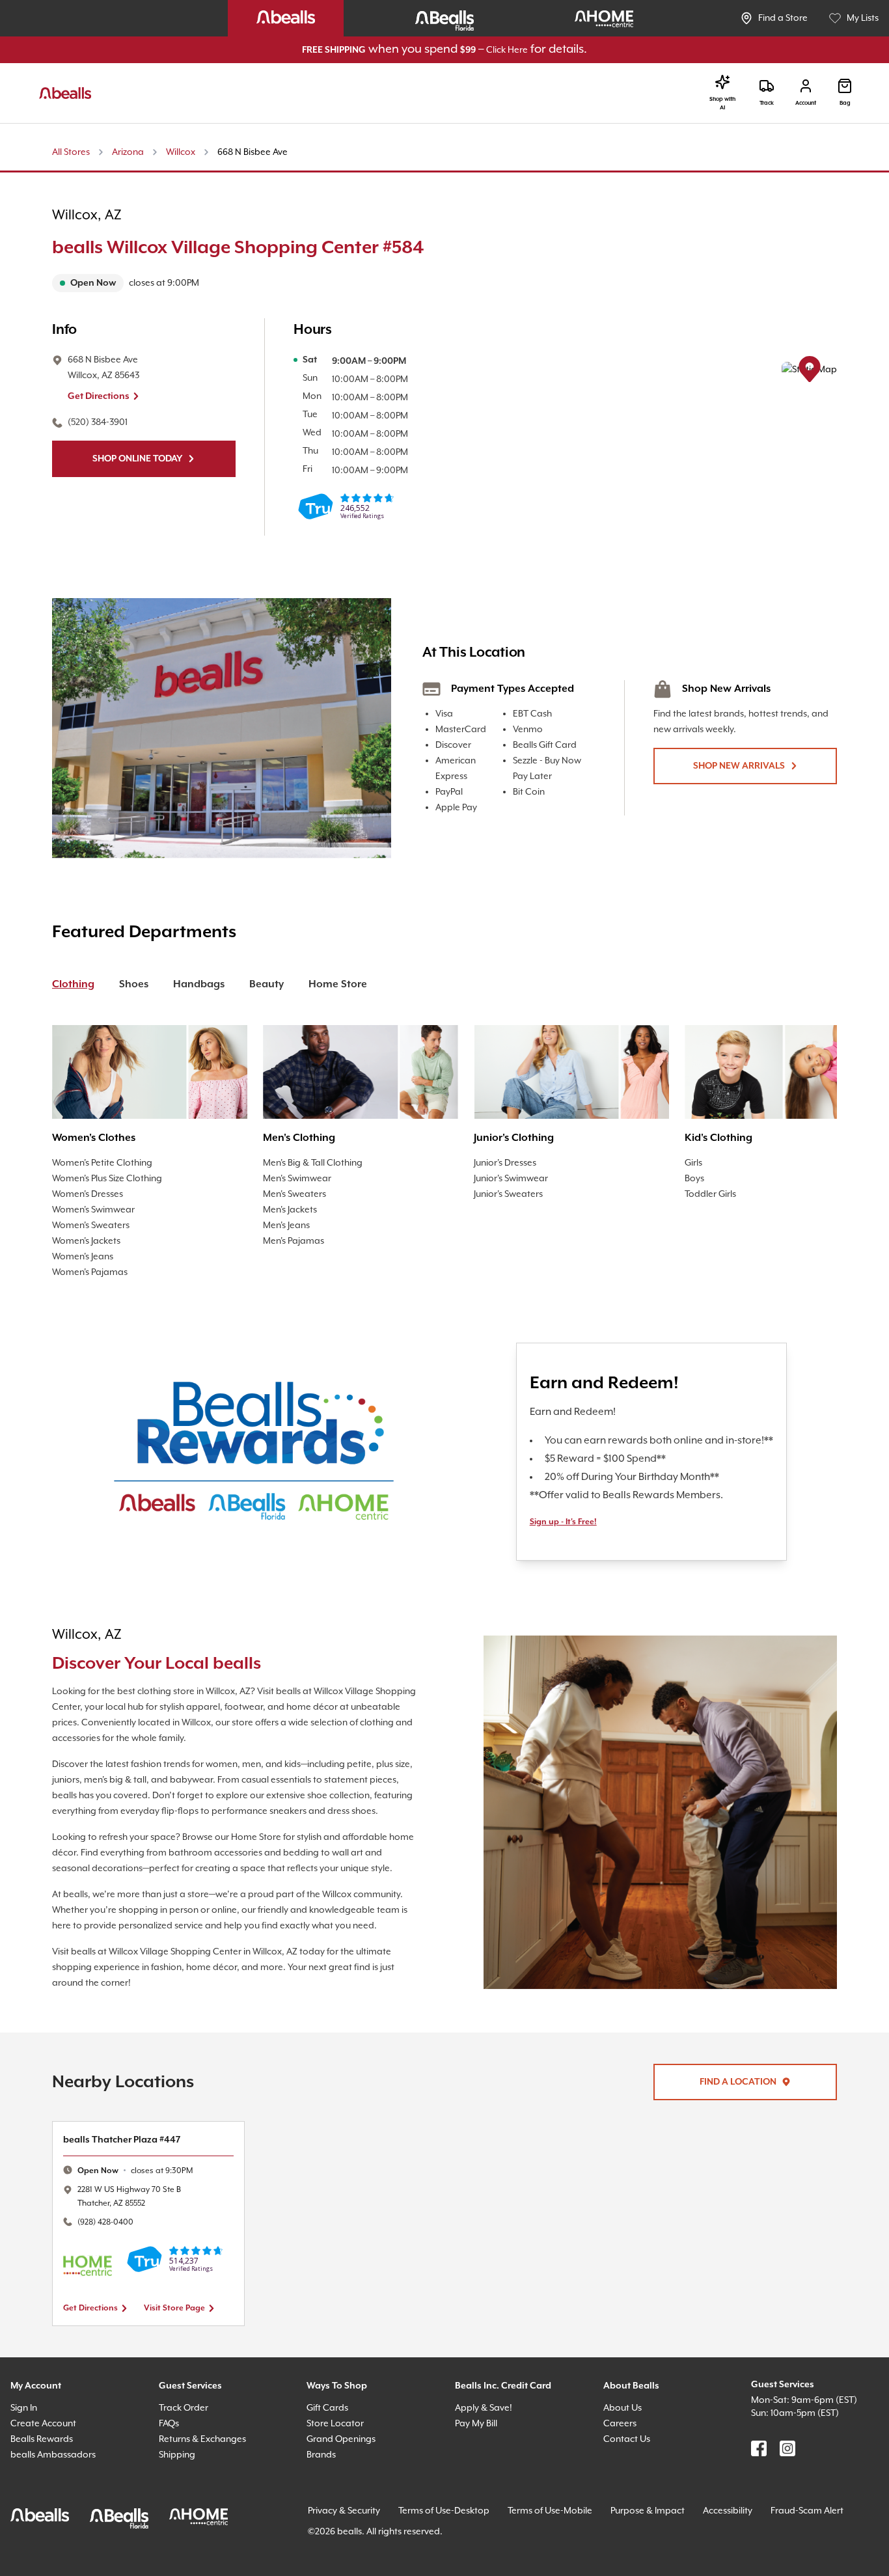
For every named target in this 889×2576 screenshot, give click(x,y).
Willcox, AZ (91, 216)
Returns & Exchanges (209, 2487)
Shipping (180, 2502)
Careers (622, 2471)
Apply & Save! (488, 2455)
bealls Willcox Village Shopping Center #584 (272, 249)
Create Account (46, 2471)
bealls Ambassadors (57, 2502)
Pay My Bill (481, 2471)
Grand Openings (345, 2487)
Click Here (522, 50)
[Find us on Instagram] (787, 2496)
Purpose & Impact (685, 2558)
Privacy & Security (350, 2558)
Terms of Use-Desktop (462, 2558)
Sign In (27, 2455)
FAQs (172, 2471)
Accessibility (773, 2558)
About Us (625, 2455)
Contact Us (629, 2487)
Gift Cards (330, 2455)
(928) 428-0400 (110, 2269)
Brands (323, 2502)
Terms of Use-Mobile (579, 2558)
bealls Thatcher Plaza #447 (129, 2187)
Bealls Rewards (47, 2487)
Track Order (186, 2455)
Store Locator (337, 2471)
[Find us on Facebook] (759, 2496)
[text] (272, 284)
